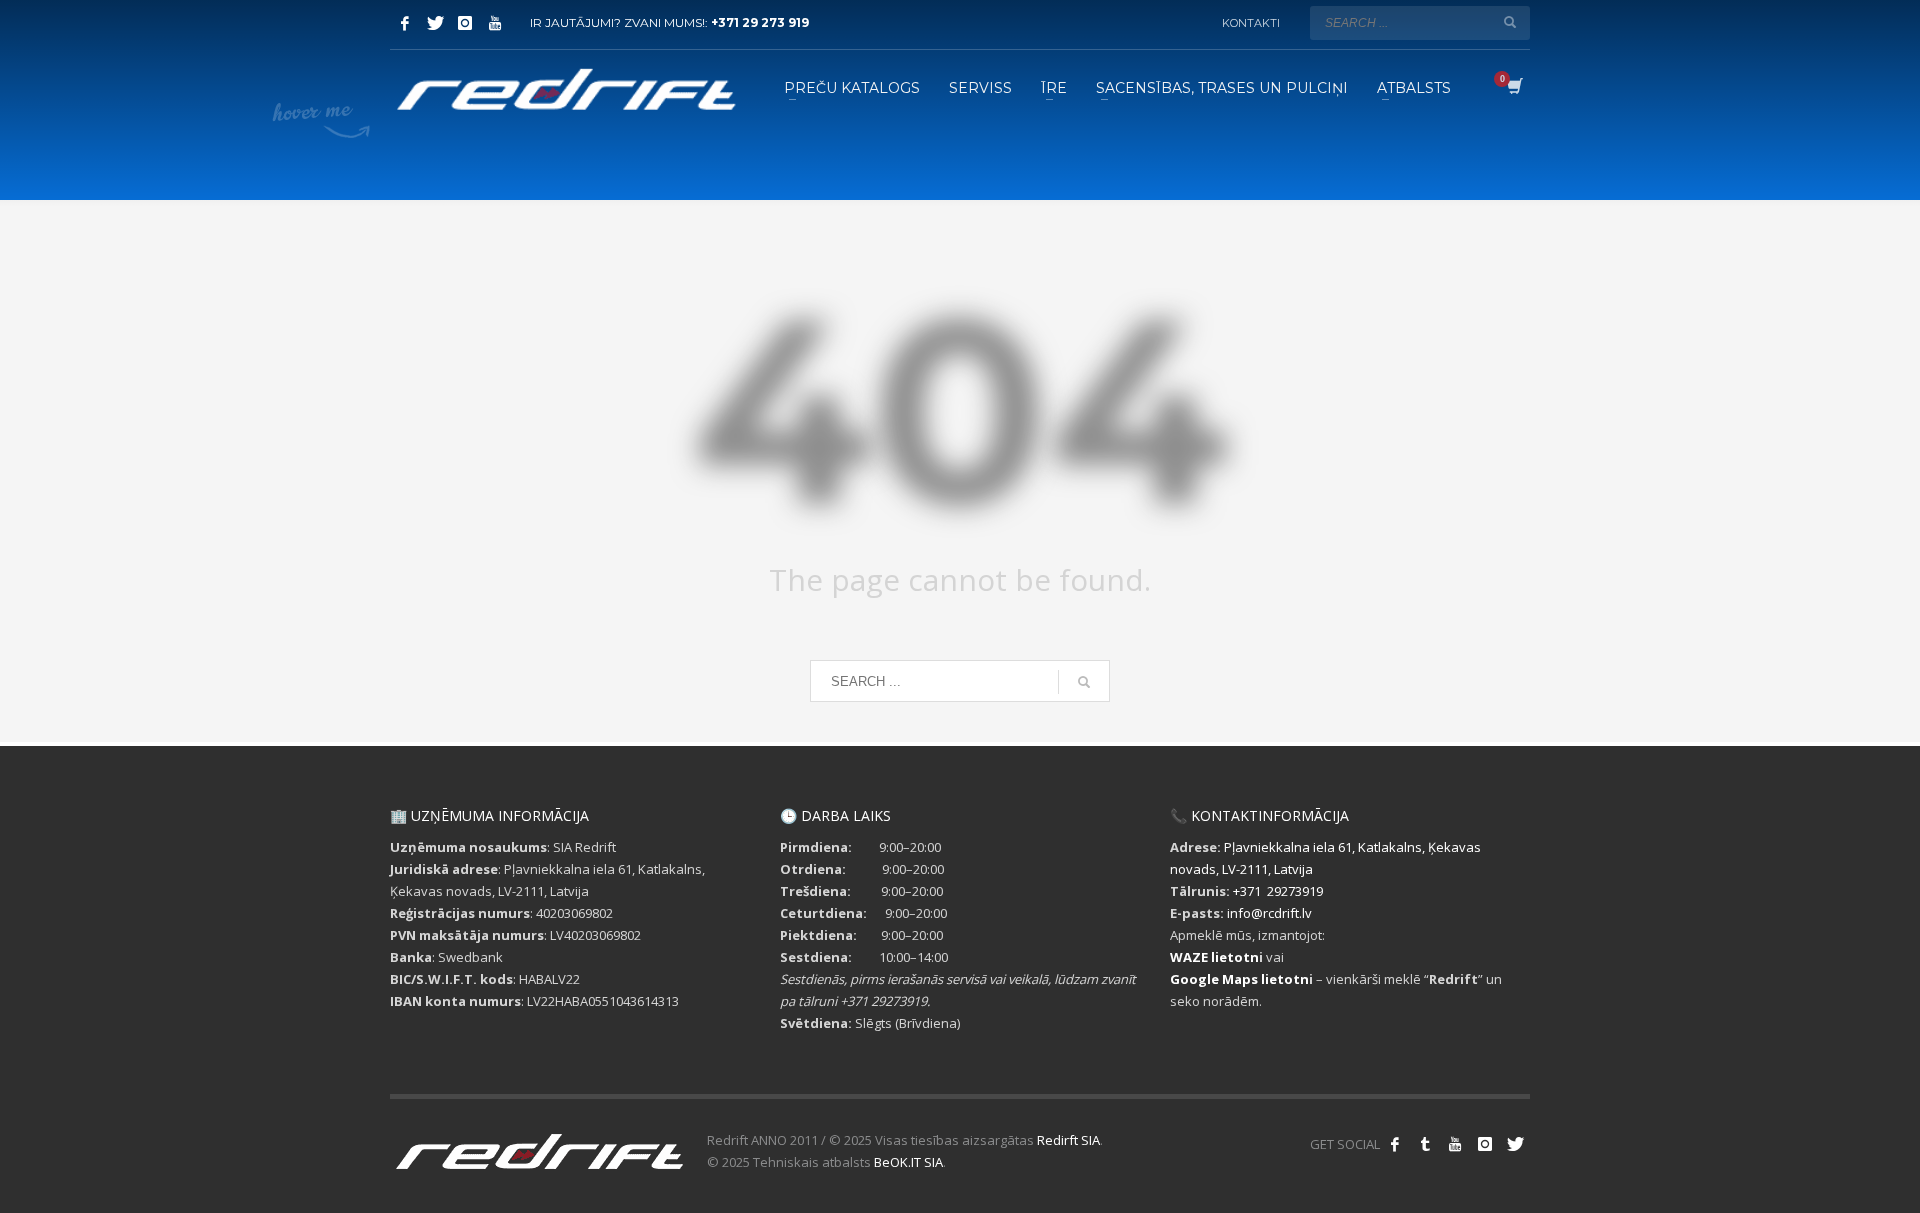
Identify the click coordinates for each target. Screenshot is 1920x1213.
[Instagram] (465, 23)
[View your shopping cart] (1513, 88)
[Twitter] (435, 23)
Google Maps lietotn (1239, 979)
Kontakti (1251, 23)
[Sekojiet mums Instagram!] (1485, 1144)
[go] (1510, 22)
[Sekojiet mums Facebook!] (1395, 1144)
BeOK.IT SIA (908, 1162)
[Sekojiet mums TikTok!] (1425, 1144)
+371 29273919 (1278, 891)
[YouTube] (495, 23)
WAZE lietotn (1214, 957)
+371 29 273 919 (760, 22)
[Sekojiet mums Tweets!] (1515, 1144)
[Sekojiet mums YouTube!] (1455, 1144)
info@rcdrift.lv (1269, 913)
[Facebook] (405, 23)
